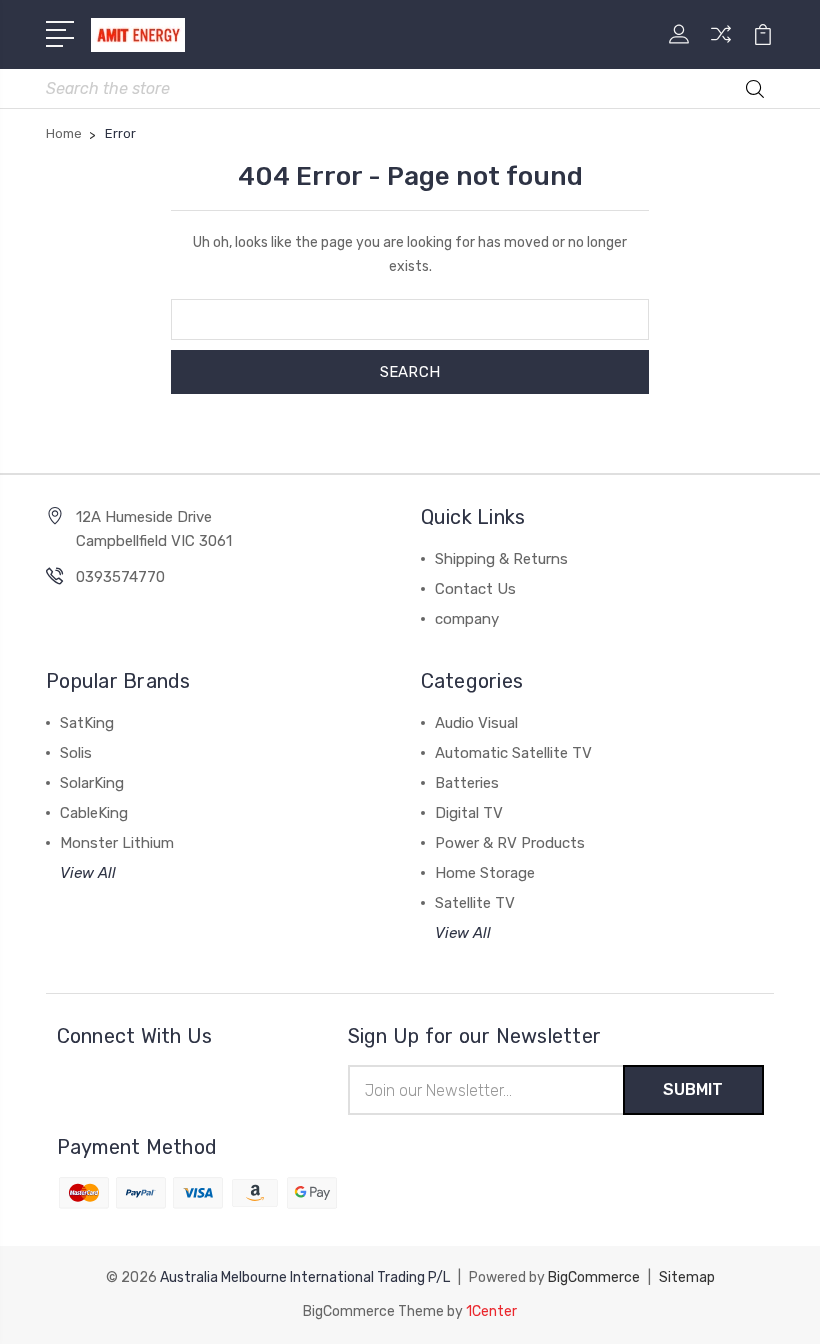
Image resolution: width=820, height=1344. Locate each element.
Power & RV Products (510, 843)
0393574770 (120, 577)
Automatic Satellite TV (513, 753)
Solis (76, 753)
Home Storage (485, 873)
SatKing (87, 723)
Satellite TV (475, 903)
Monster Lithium (117, 843)
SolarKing (92, 783)
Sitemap (687, 1277)
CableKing (94, 813)
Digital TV (469, 813)
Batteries (467, 783)
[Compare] (721, 46)
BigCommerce (594, 1277)
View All (88, 873)
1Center (491, 1311)
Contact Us (475, 589)
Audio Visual (476, 723)
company (467, 619)
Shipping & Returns (501, 559)
